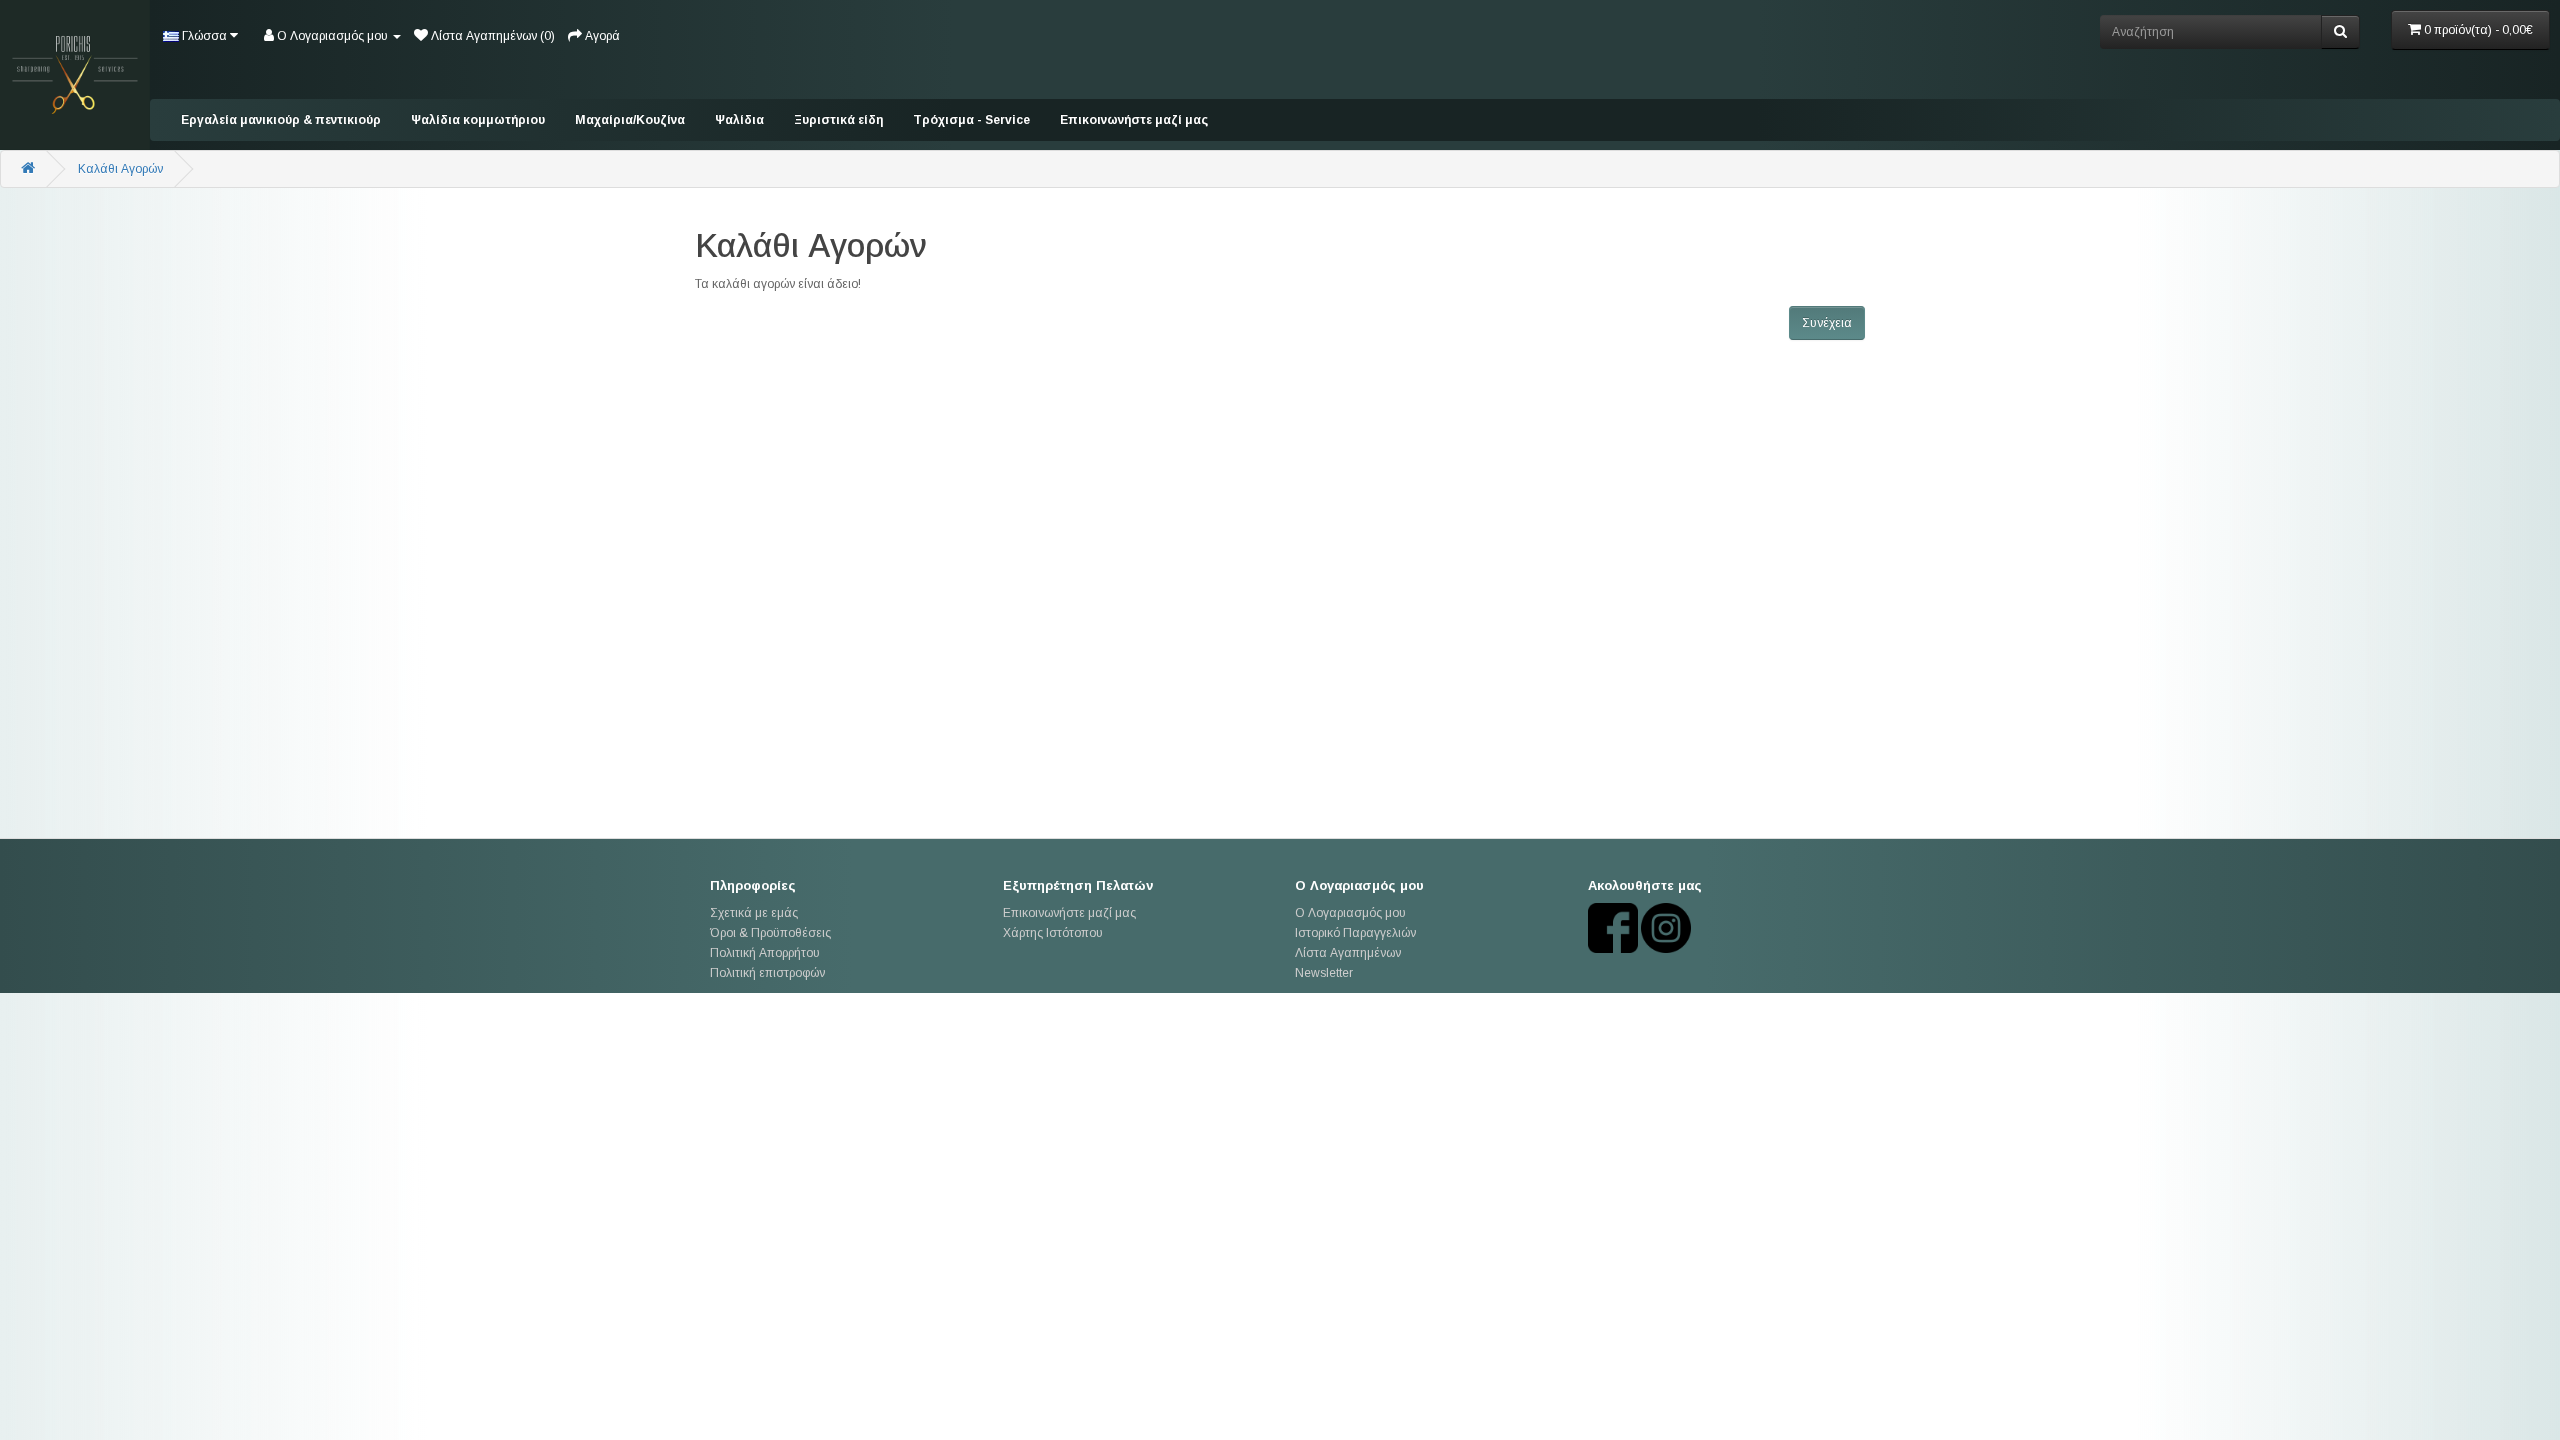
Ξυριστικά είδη (838, 120)
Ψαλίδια (739, 120)
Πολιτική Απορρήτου (765, 953)
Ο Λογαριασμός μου (1350, 913)
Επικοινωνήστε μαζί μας (1134, 120)
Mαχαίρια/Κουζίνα (630, 120)
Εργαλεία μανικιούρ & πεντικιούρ (281, 120)
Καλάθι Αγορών (120, 169)
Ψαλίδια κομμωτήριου (478, 120)
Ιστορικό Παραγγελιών (1355, 933)
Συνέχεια (1827, 323)
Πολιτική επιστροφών (767, 973)
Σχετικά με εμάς (754, 913)
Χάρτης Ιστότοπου (1053, 933)
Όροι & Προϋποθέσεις (770, 933)
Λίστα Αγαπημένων (1348, 953)
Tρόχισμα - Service (971, 120)
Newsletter (1324, 973)
